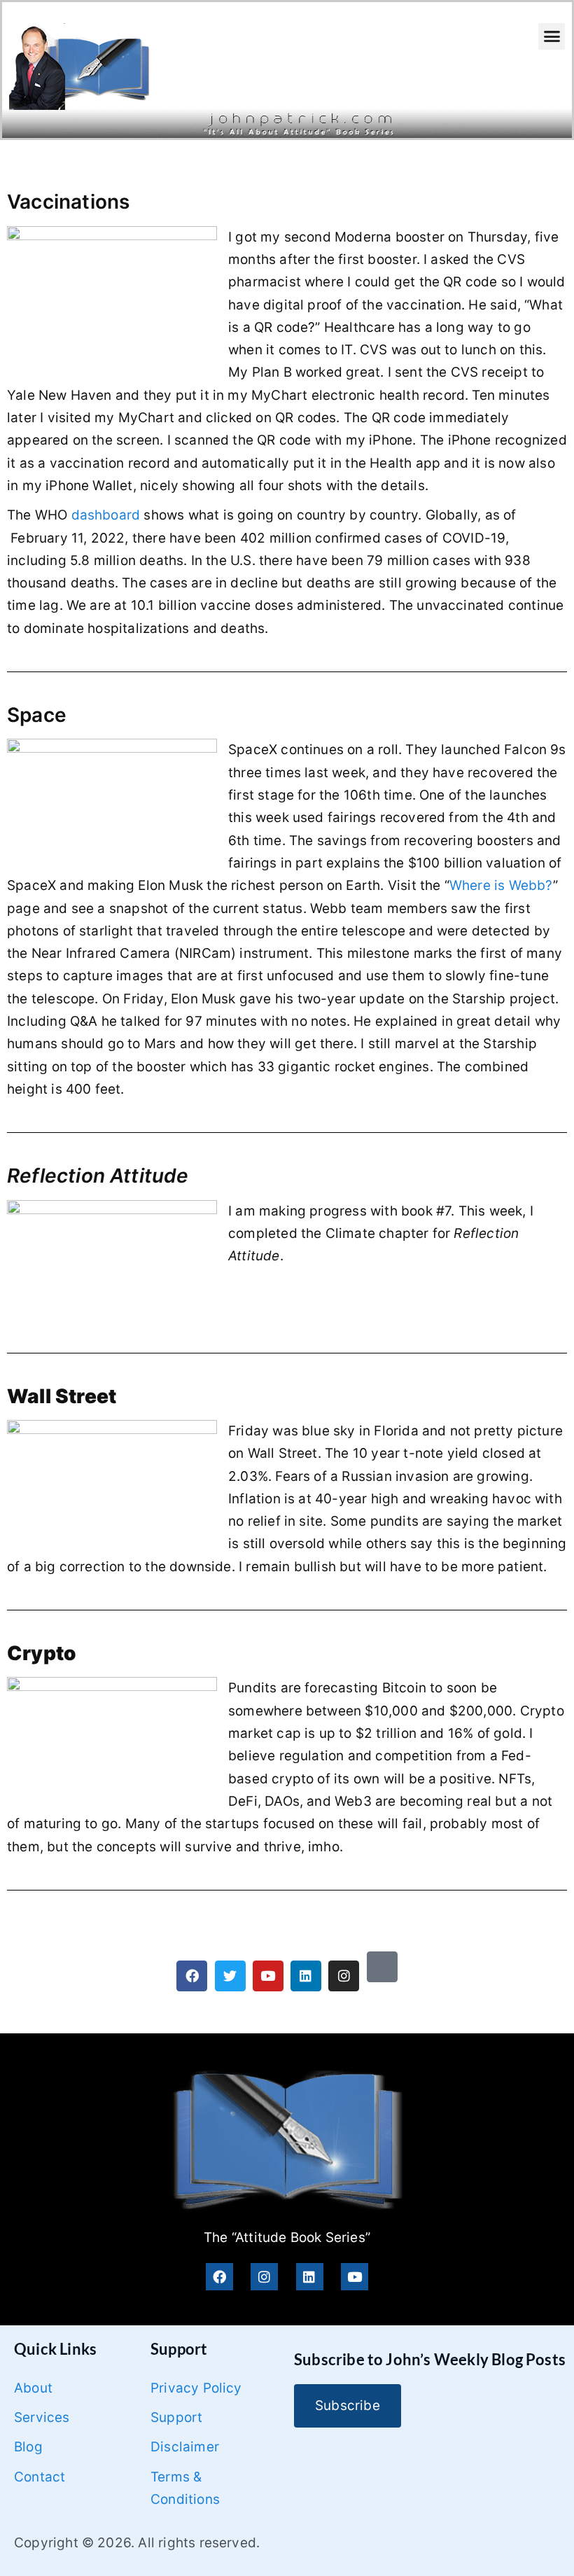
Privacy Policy (196, 2388)
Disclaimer (185, 2447)
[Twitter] (230, 1976)
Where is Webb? (501, 885)
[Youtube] (268, 1976)
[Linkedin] (306, 1976)
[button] (552, 36)
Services (42, 2417)
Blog (28, 2447)
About (33, 2388)
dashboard (106, 515)
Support (176, 2417)
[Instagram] (344, 1976)
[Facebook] (192, 1976)
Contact (40, 2477)
